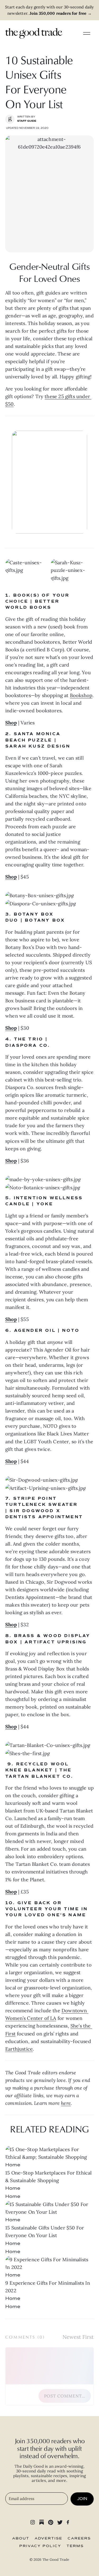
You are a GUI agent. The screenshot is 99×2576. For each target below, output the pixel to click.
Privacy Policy (40, 2546)
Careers (79, 2538)
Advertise (48, 2538)
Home (13, 2165)
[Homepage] (34, 33)
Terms (75, 2546)
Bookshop (81, 695)
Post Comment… (65, 2396)
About (21, 2538)
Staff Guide (27, 121)
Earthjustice (19, 2049)
